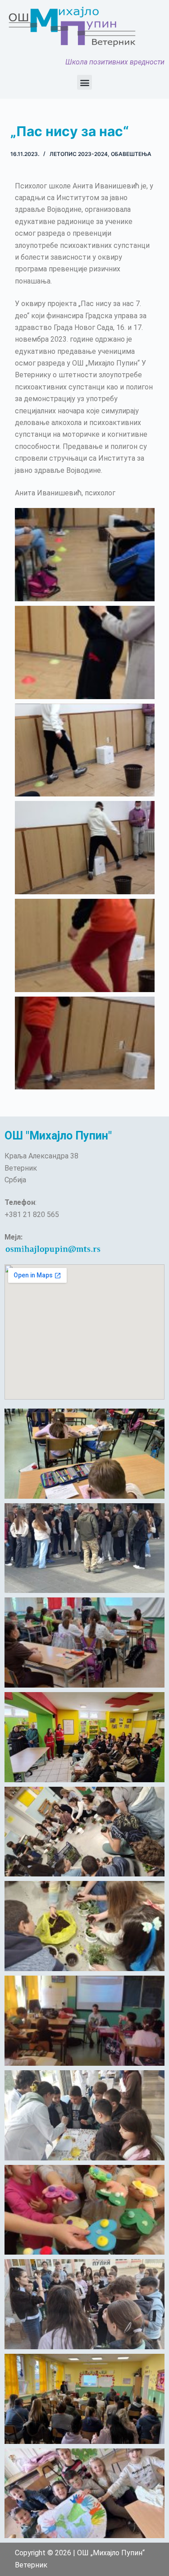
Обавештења (131, 154)
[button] (84, 82)
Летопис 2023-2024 (79, 154)
